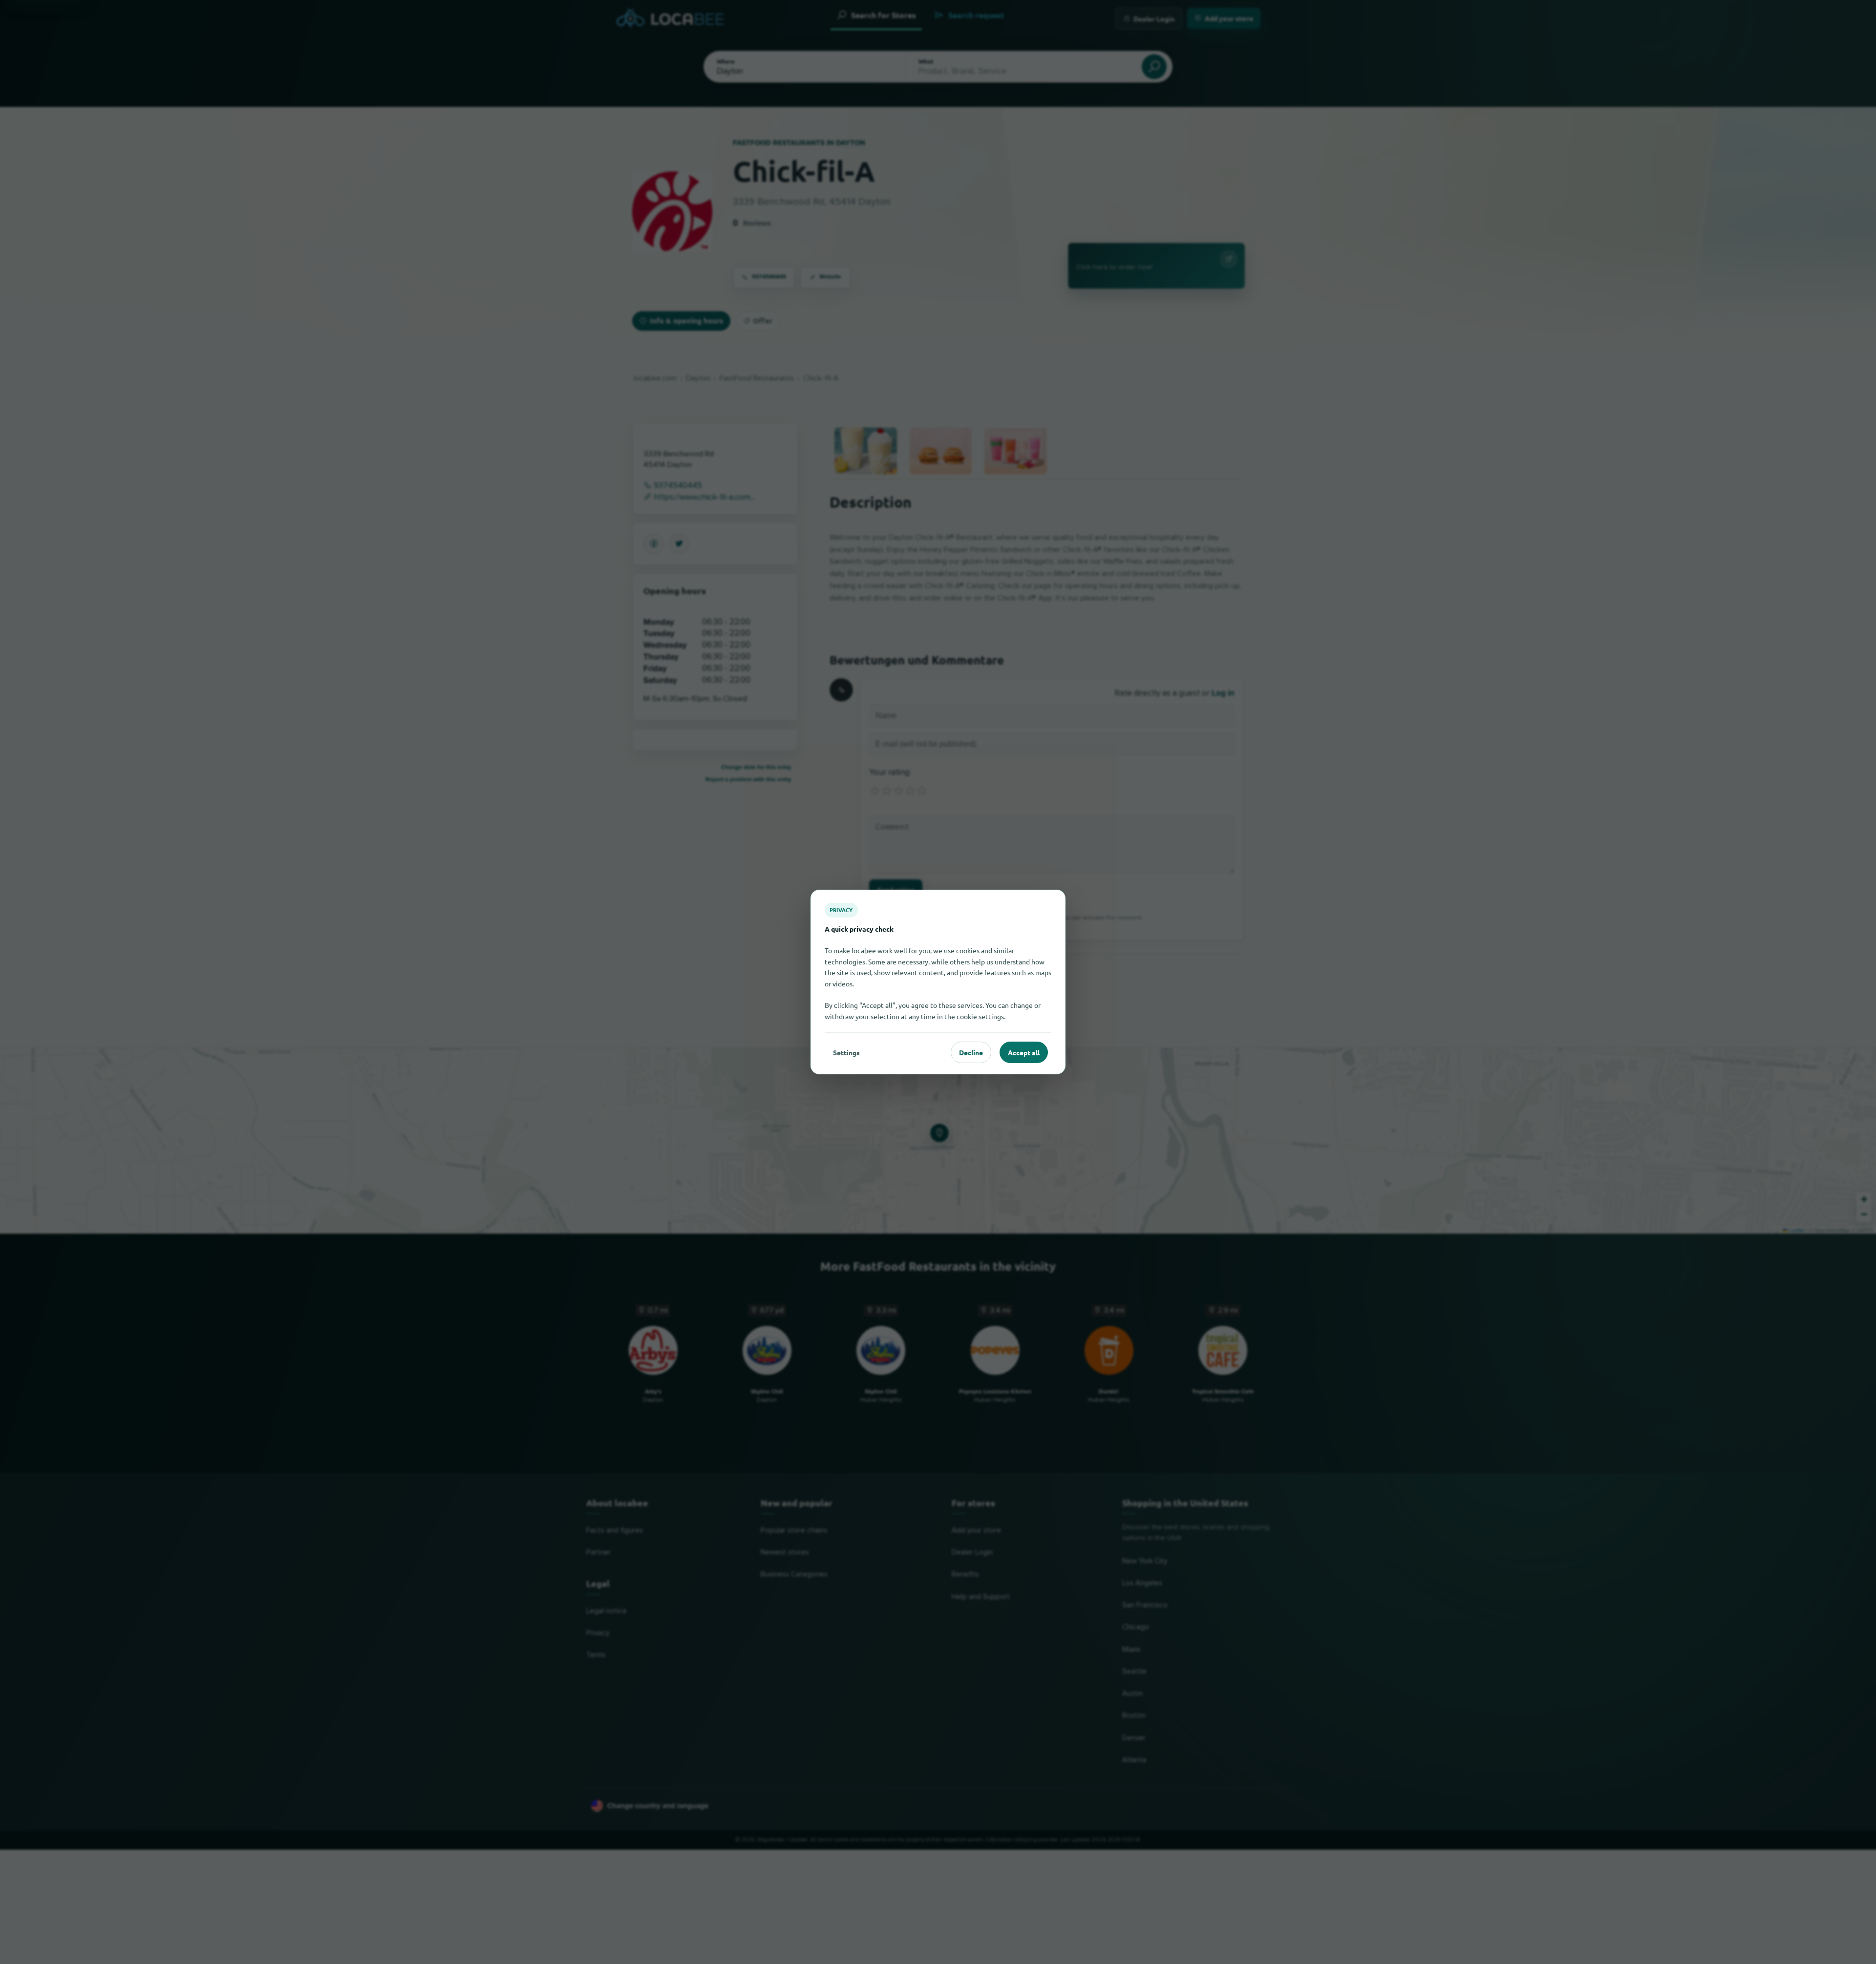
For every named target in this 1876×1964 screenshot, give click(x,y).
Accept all (1024, 1052)
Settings (846, 1052)
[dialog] (938, 982)
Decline (971, 1052)
